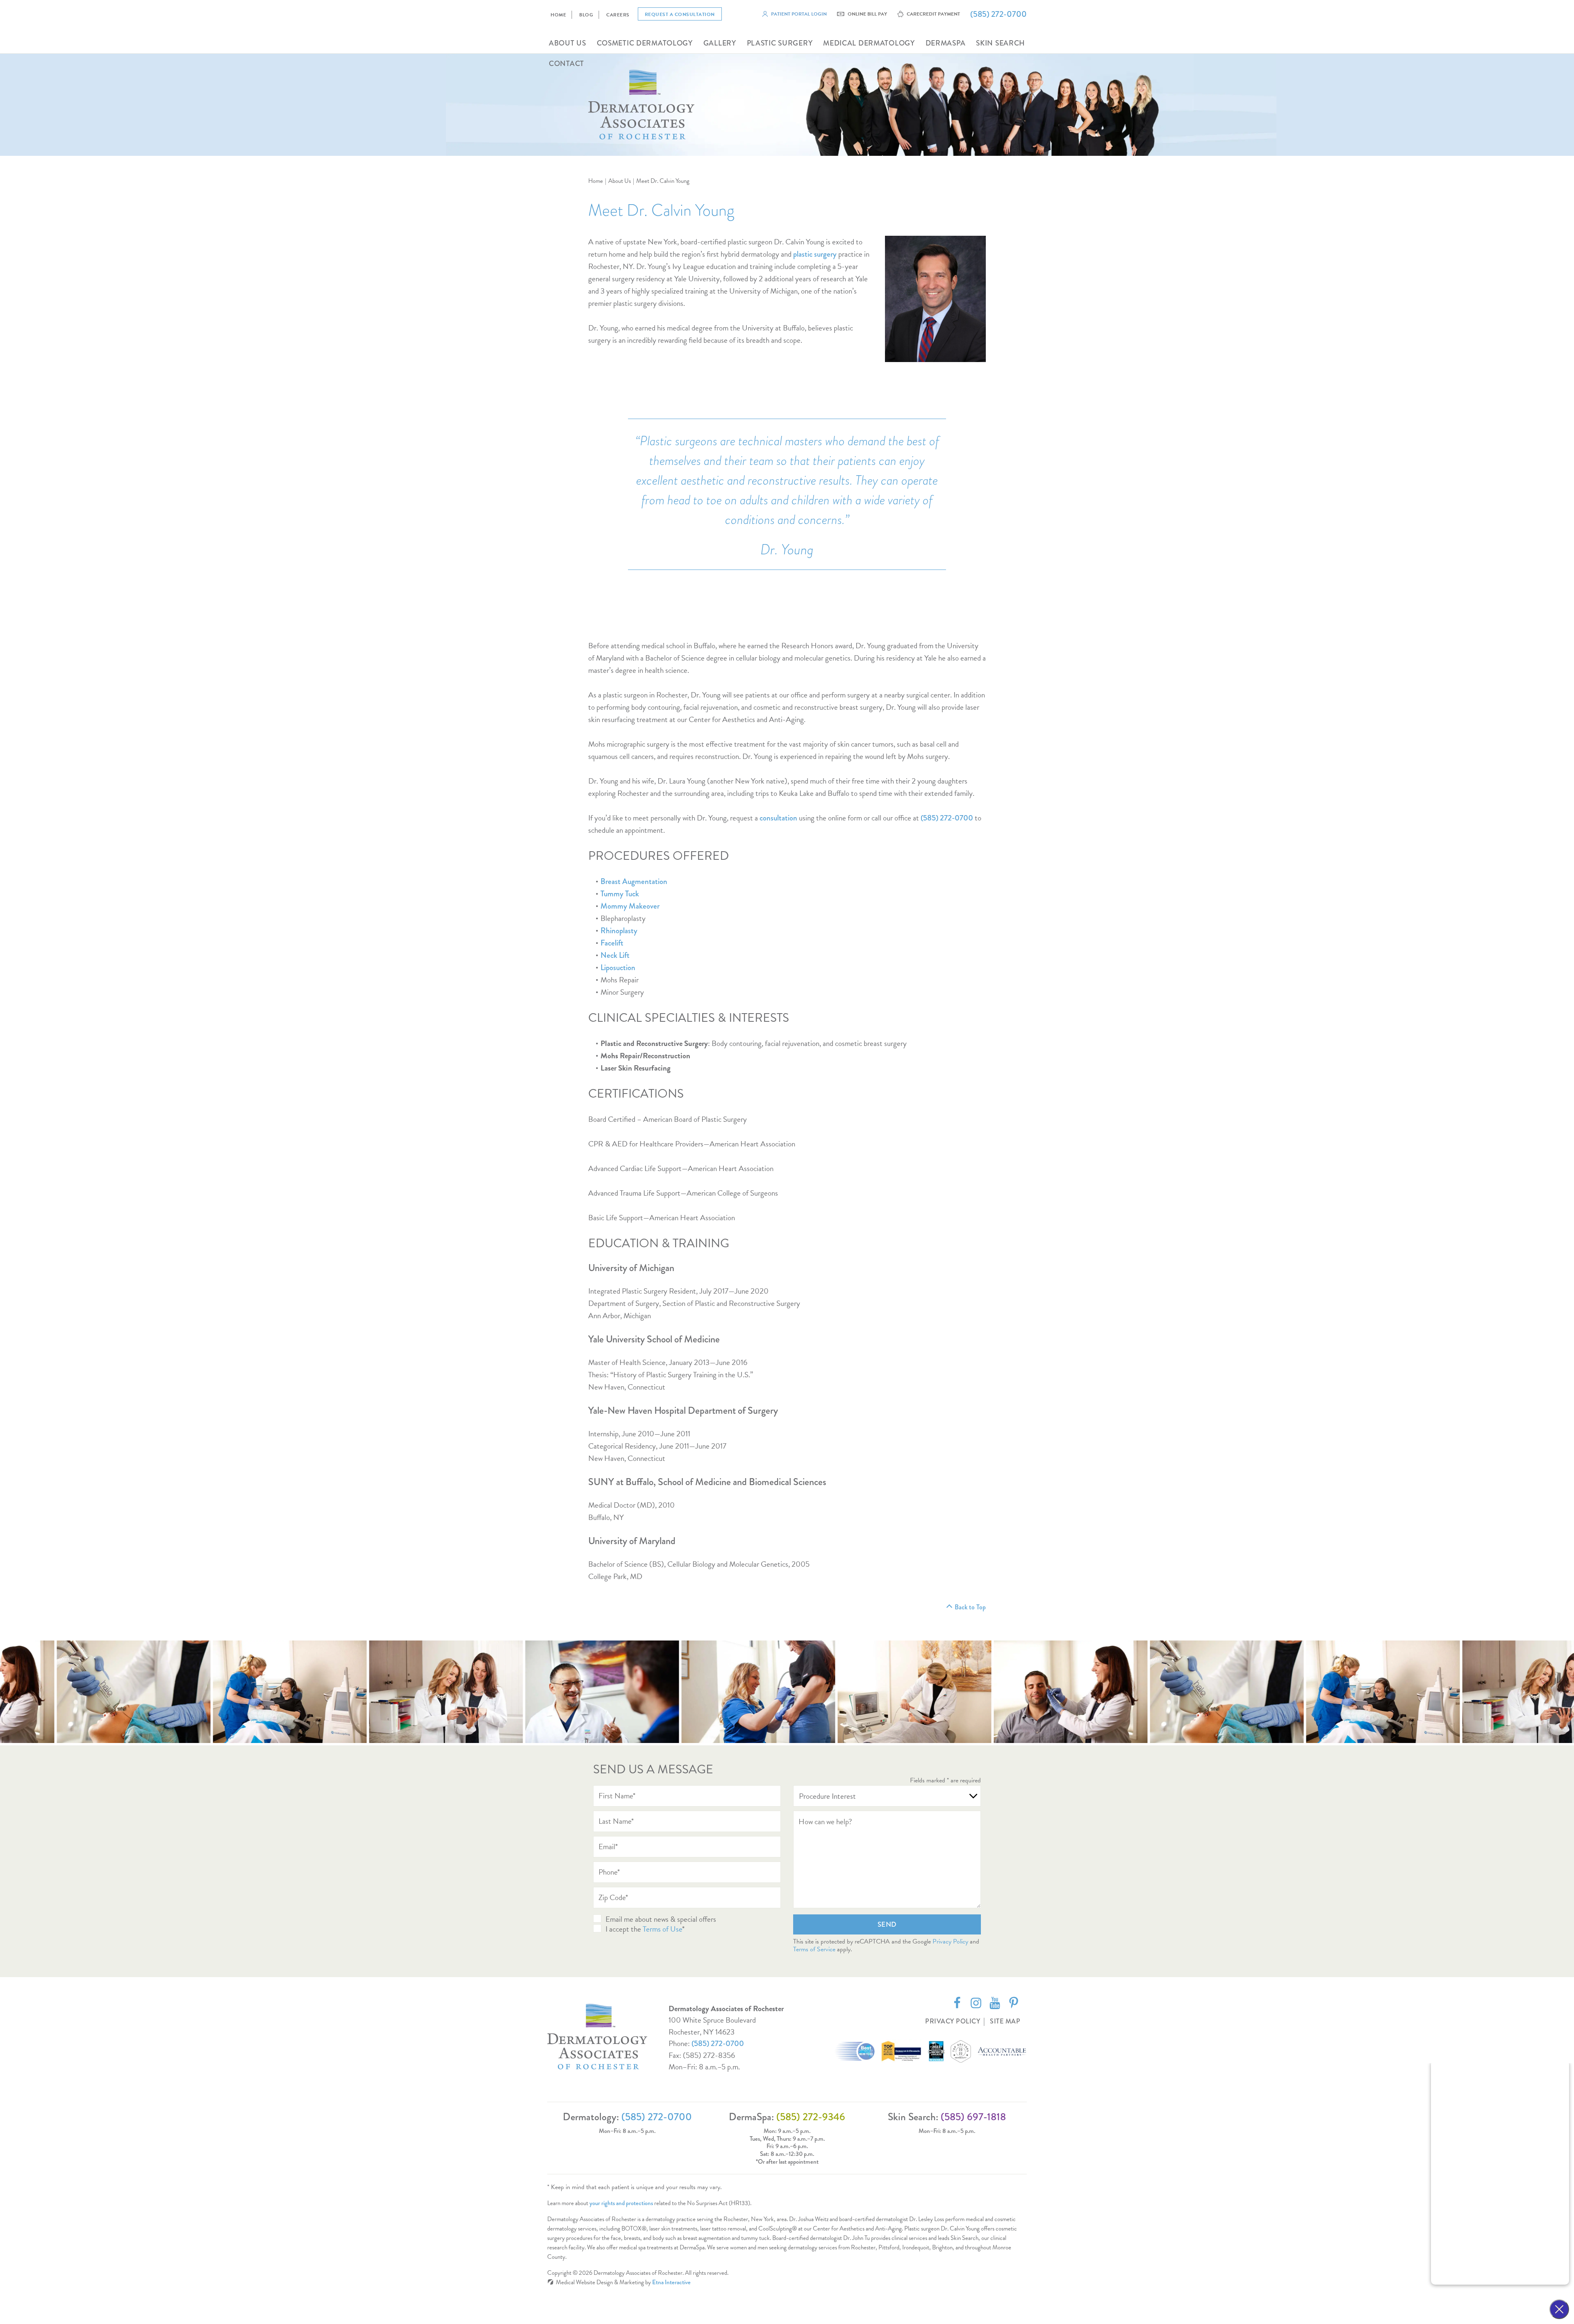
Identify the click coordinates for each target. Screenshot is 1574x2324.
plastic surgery (815, 254)
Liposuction (618, 967)
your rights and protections (621, 2203)
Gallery (720, 43)
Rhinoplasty (619, 931)
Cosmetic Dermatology (645, 43)
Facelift (612, 943)
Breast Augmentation (634, 881)
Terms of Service (814, 1949)
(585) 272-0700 (718, 2043)
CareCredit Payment (933, 14)
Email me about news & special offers (661, 1919)
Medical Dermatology (869, 43)
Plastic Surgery (780, 43)
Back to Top (970, 1607)
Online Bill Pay (867, 14)
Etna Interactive (671, 2282)
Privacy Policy (950, 1941)
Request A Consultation (680, 14)
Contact (566, 64)
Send (887, 1924)
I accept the (624, 1929)
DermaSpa (946, 43)
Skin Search (1001, 43)
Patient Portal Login (799, 14)
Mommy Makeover (630, 906)
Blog (586, 15)
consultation (778, 818)
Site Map (1005, 2021)
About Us (568, 43)
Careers (618, 15)
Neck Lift (615, 955)
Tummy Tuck (620, 894)
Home (558, 15)
